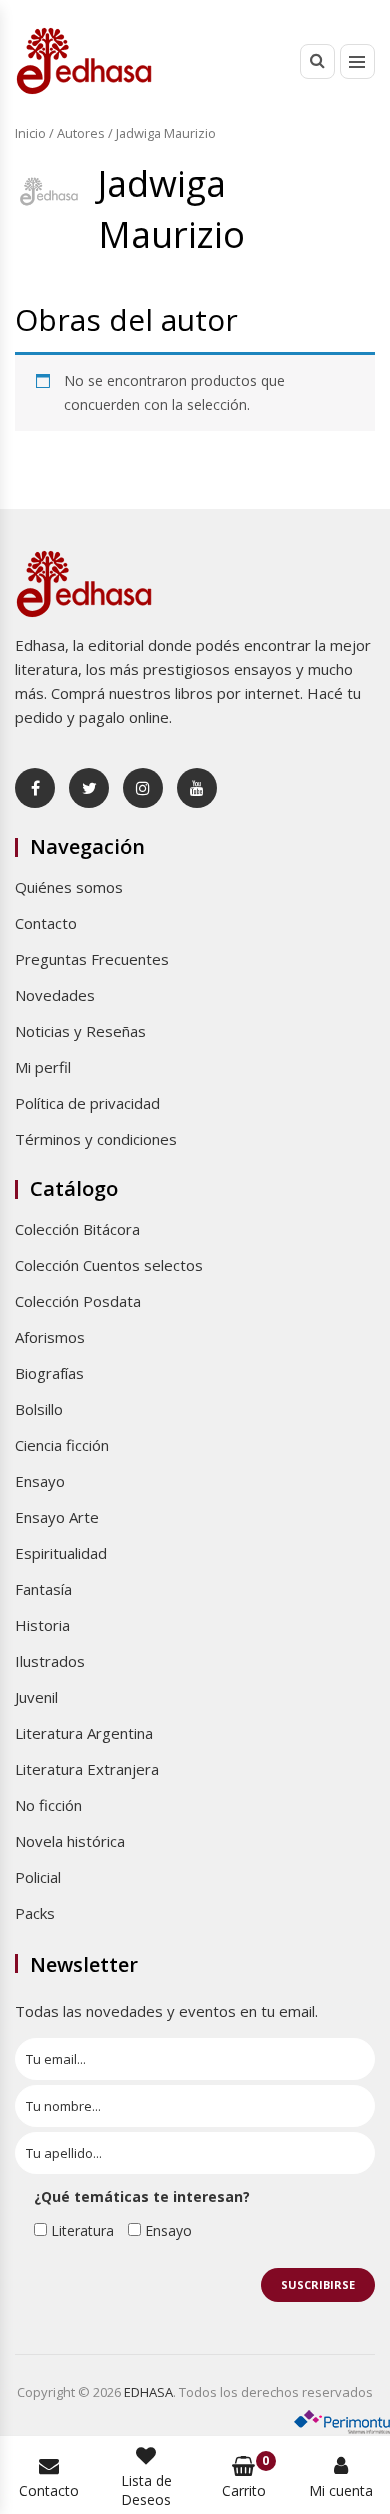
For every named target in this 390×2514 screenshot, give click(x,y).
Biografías (49, 1373)
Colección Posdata (78, 1301)
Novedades (55, 995)
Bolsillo (39, 1409)
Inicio (30, 133)
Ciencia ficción (62, 1445)
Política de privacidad (87, 1103)
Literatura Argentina (84, 1733)
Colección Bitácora (77, 1229)
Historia (42, 1625)
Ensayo (40, 1481)
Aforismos (50, 1337)
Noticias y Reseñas (80, 1031)
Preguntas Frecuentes (92, 959)
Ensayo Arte (57, 1517)
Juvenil (36, 1697)
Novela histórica (70, 1841)
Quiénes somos (69, 887)
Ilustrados (50, 1661)
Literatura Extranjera (87, 1769)
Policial (38, 1877)
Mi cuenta (341, 2490)
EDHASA (148, 2392)
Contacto (46, 923)
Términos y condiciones (96, 1139)
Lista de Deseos (146, 2490)
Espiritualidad (61, 1553)
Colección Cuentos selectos (109, 1265)
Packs (35, 1913)
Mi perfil (43, 1067)
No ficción (48, 1805)
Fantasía (43, 1589)
